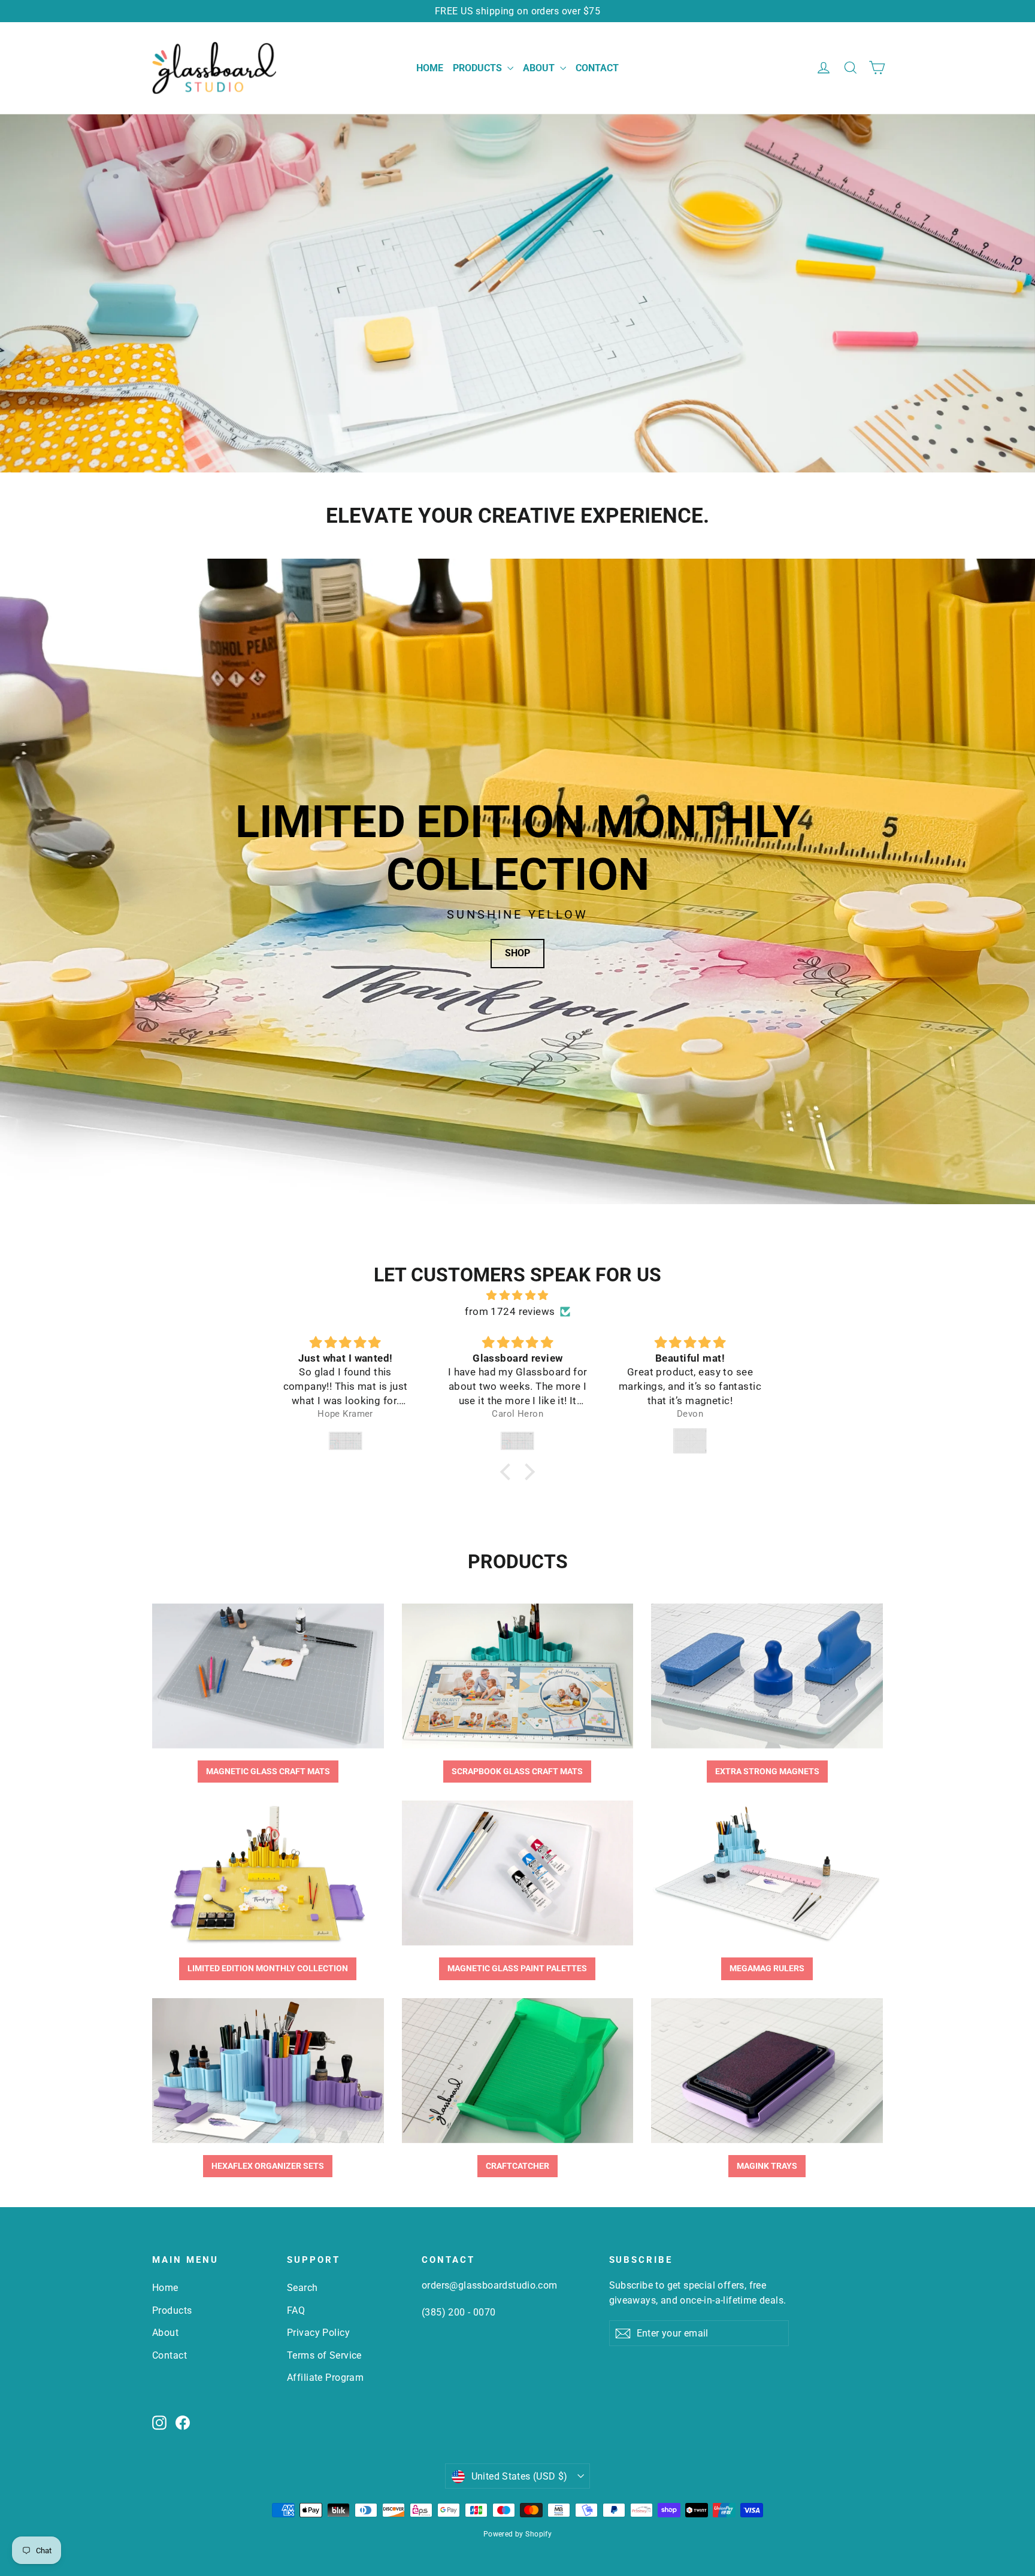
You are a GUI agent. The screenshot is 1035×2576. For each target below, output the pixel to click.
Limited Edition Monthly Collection (268, 1968)
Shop (517, 953)
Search (302, 2288)
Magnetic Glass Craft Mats (268, 1771)
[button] (509, 1472)
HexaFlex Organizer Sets (268, 2166)
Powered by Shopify (518, 2534)
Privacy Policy (318, 2333)
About (540, 68)
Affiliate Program (325, 2378)
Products (479, 68)
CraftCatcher (517, 2166)
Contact (597, 68)
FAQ (296, 2310)
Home (430, 68)
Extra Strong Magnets (767, 1771)
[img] (517, 1295)
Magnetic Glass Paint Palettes (517, 1968)
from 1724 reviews (510, 1311)
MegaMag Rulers (767, 1968)
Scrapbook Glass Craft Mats (517, 1771)
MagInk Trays (767, 2166)
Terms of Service (324, 2355)
